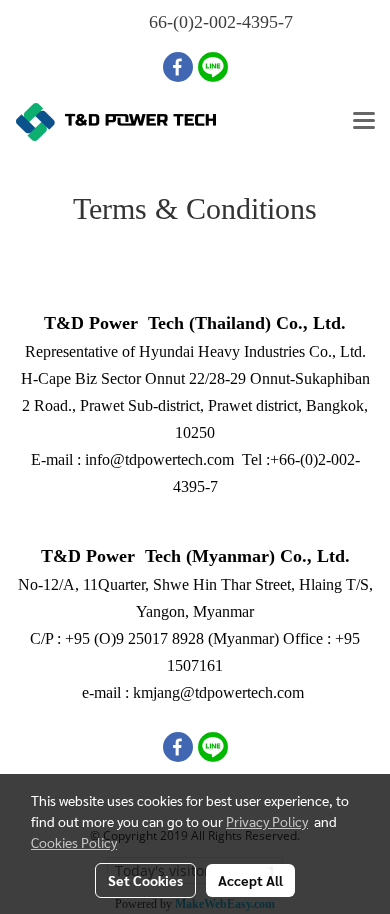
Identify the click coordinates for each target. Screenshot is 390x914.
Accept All (250, 880)
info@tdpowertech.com (159, 459)
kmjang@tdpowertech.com (218, 692)
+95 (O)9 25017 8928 (134, 638)
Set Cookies (145, 880)
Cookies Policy (74, 842)
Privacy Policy (267, 821)
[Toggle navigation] (364, 122)
